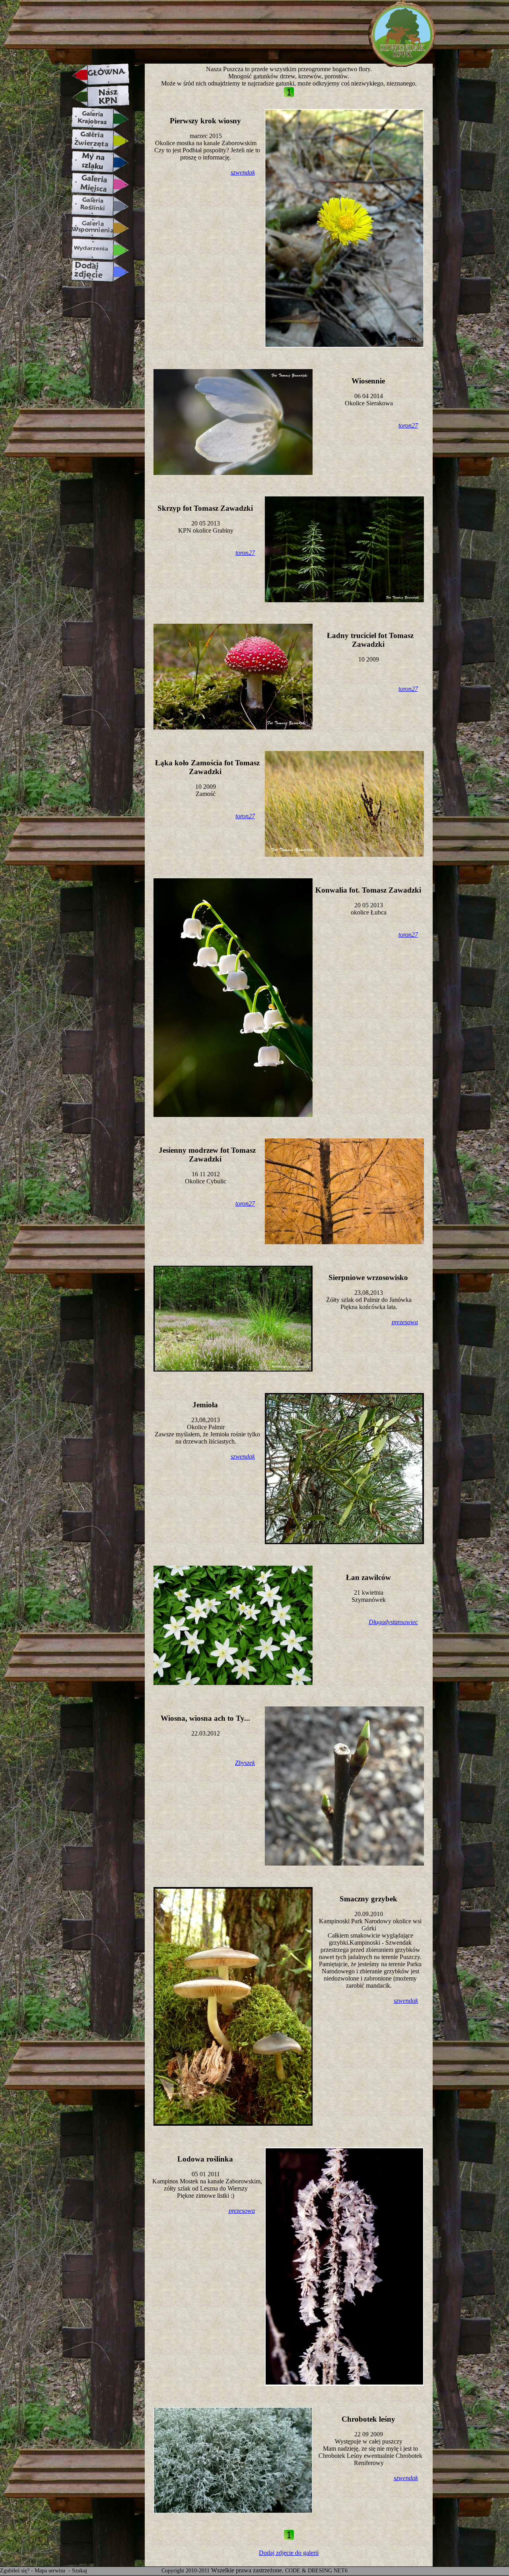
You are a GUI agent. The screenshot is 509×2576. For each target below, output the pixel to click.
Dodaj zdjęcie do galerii (289, 2553)
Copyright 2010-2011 (186, 2571)
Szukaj (80, 2571)
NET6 (341, 2571)
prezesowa (405, 1322)
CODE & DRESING (309, 2571)
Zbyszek (245, 1763)
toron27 (408, 425)
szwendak (243, 172)
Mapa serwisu (51, 2571)
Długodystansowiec (393, 1622)
